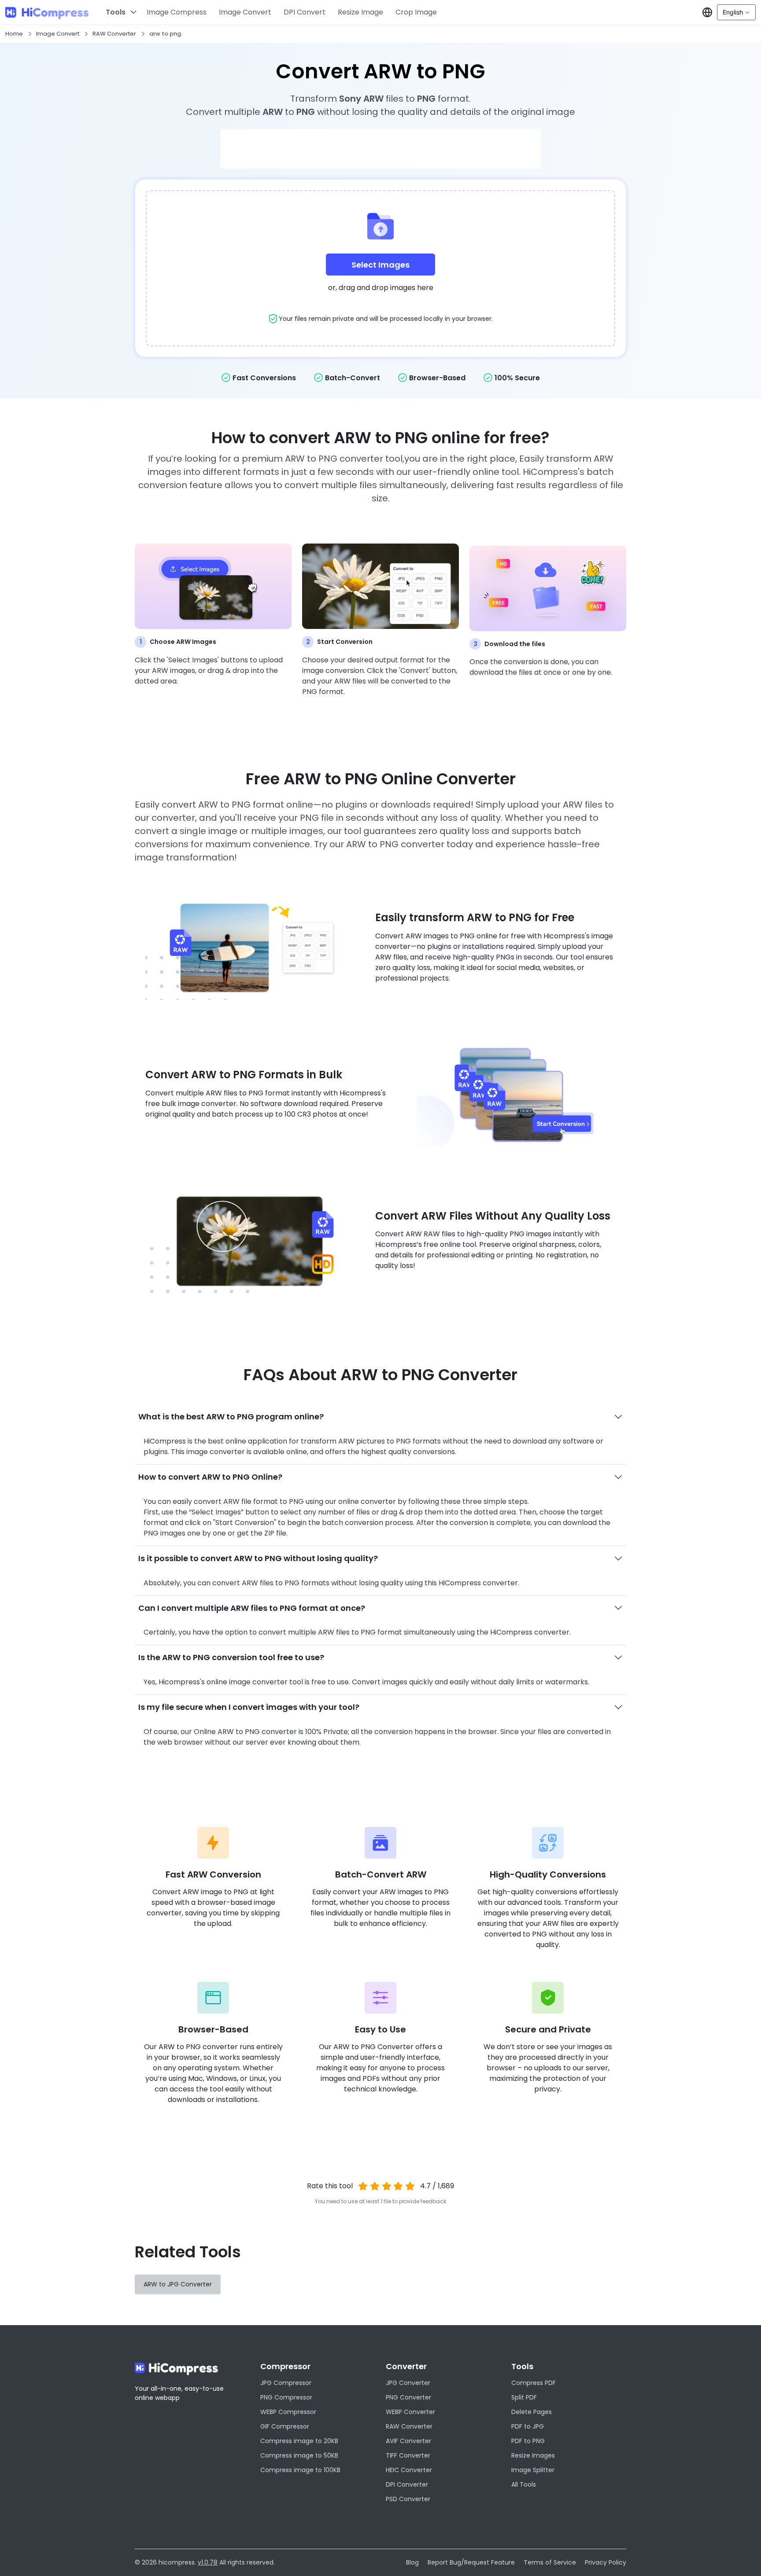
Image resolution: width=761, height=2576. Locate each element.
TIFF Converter (408, 2455)
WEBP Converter (410, 2412)
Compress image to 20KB (299, 2441)
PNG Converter (408, 2397)
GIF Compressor (285, 2426)
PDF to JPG (528, 2426)
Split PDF (524, 2397)
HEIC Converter (409, 2470)
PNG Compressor (286, 2397)
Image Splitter (533, 2470)
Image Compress (177, 12)
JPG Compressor (286, 2383)
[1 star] (363, 2186)
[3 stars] (386, 2186)
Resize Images (533, 2455)
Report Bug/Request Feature (471, 2562)
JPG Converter (408, 2383)
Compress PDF (534, 2383)
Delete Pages (532, 2412)
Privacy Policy (606, 2562)
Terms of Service (550, 2562)
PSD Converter (408, 2499)
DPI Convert (305, 12)
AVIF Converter (408, 2441)
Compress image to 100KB (300, 2470)
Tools (116, 12)
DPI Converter (407, 2484)
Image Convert (245, 12)
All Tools (524, 2484)
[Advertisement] (380, 149)
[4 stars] (398, 2186)
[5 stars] (410, 2186)
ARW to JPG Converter (178, 2284)
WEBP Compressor (288, 2412)
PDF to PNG (528, 2441)
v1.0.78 (208, 2562)
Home (14, 34)
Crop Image (416, 12)
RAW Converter (114, 34)
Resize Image (360, 12)
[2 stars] (375, 2186)
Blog (412, 2562)
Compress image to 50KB (299, 2455)
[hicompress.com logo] (47, 13)
